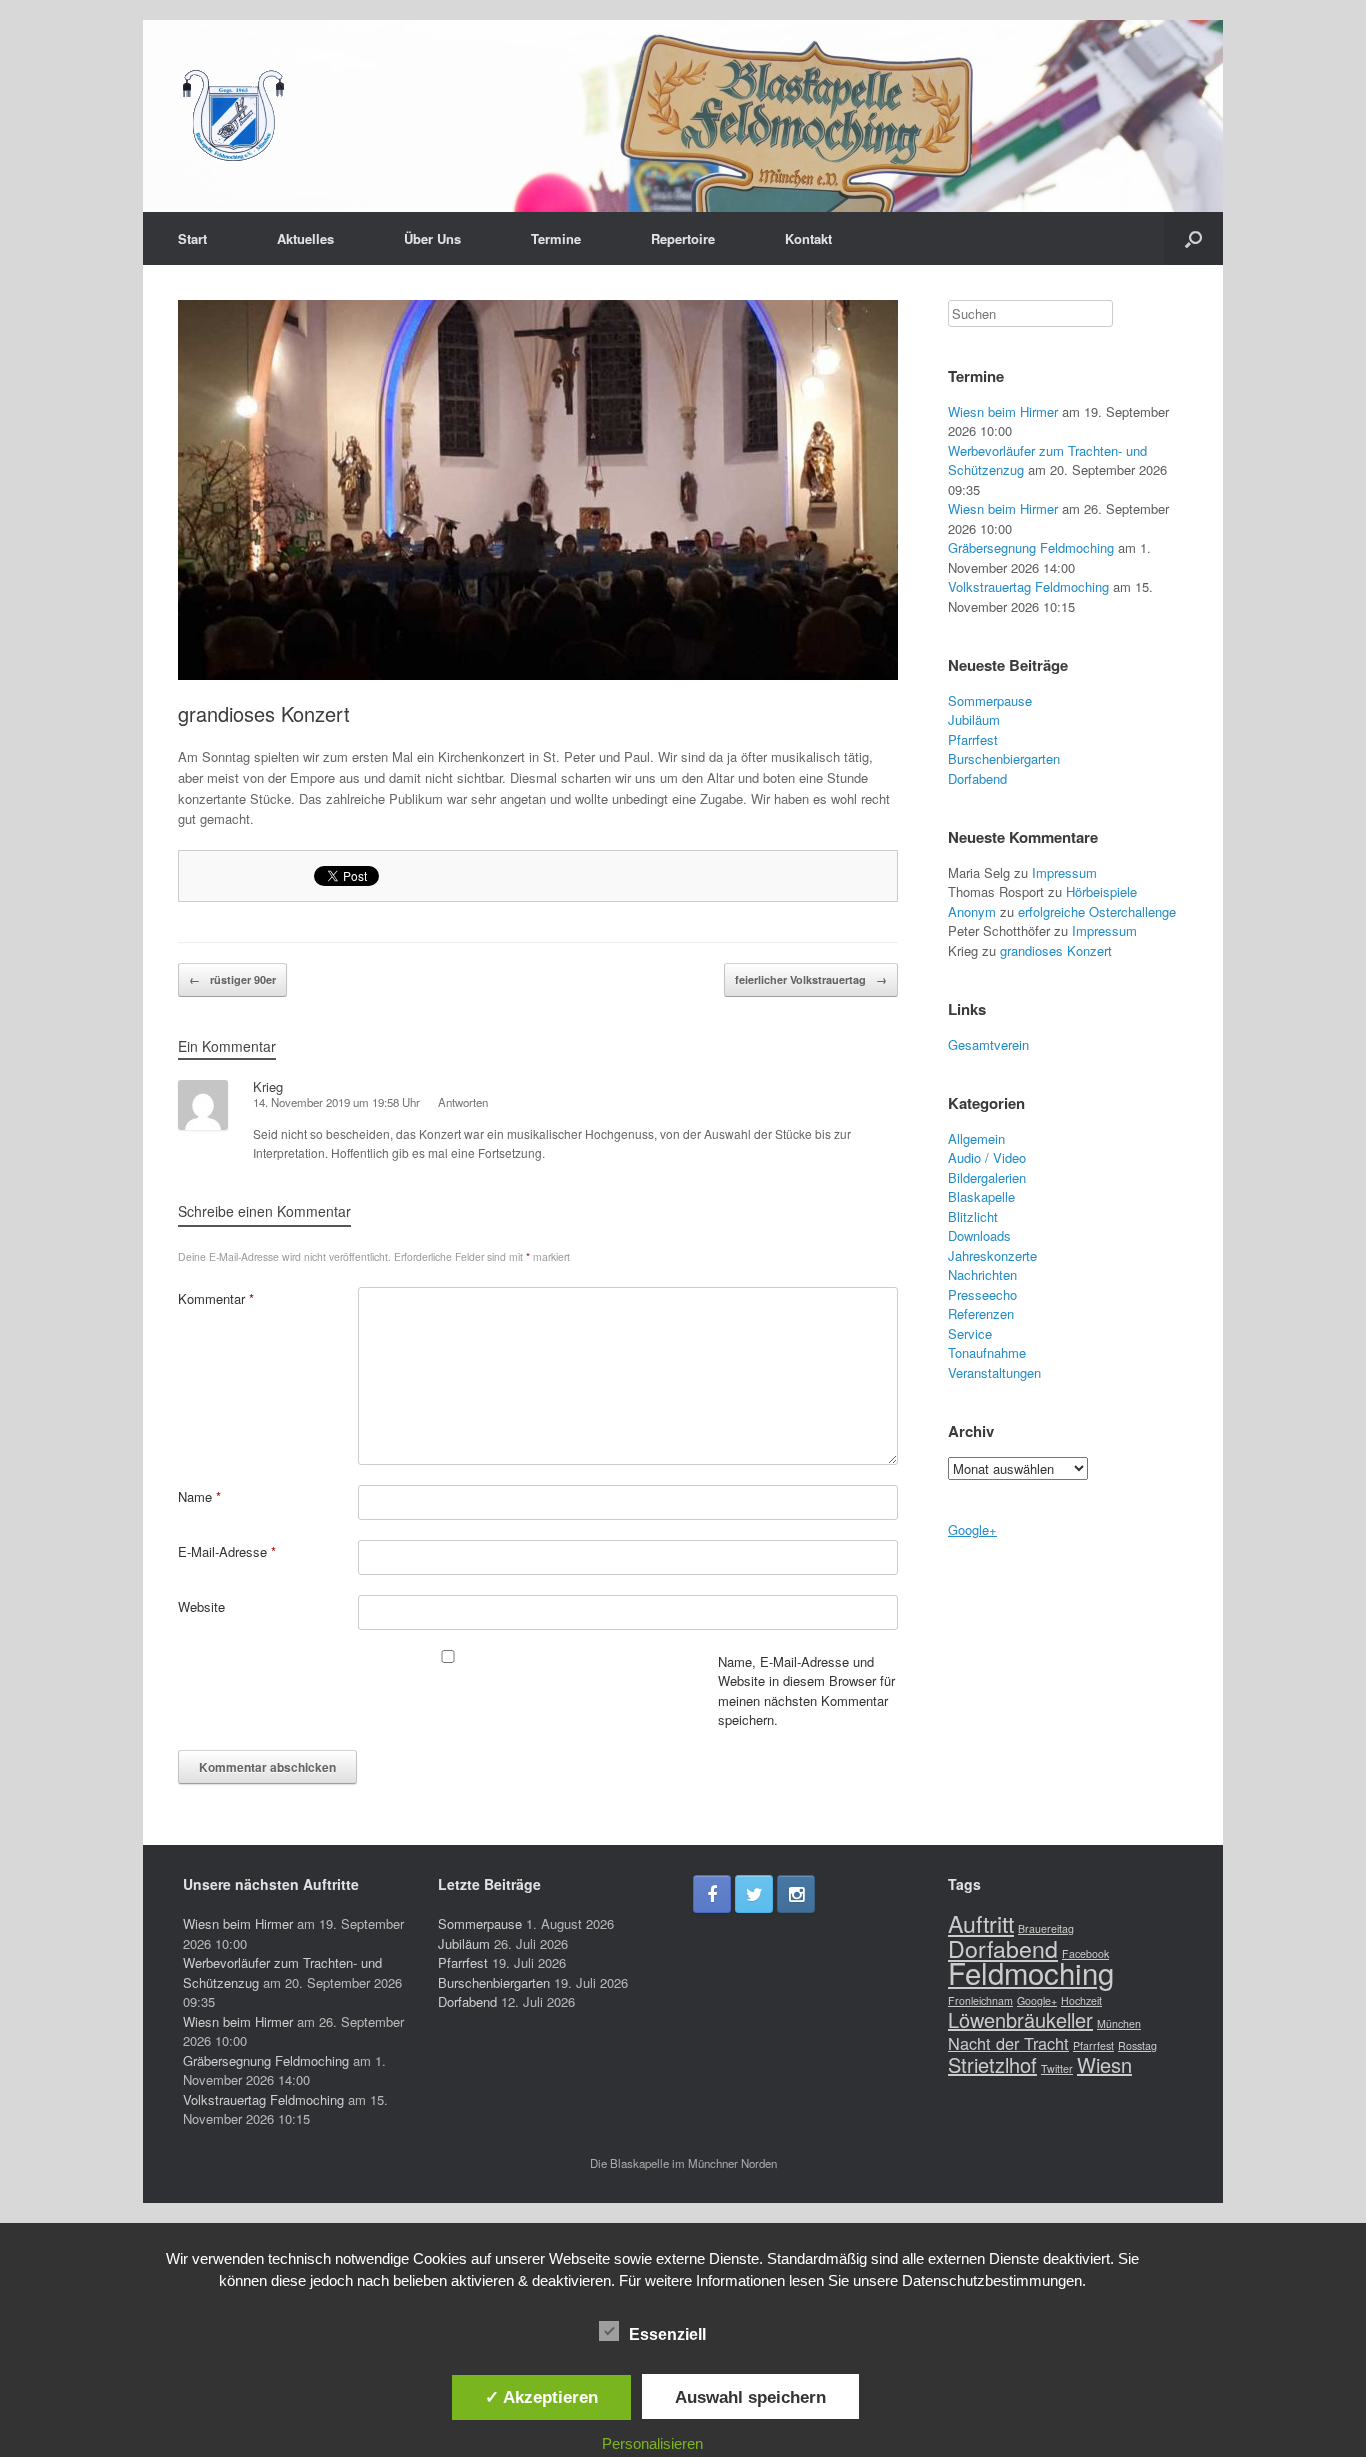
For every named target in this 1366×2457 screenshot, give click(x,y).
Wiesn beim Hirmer (1003, 411)
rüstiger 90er (232, 979)
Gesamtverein (988, 1044)
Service (970, 1333)
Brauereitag (1046, 1928)
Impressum (1064, 872)
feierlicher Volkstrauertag (811, 979)
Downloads (979, 1235)
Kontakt (808, 238)
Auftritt (981, 1923)
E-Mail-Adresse (227, 1551)
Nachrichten (982, 1274)
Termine (556, 238)
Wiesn (1104, 2064)
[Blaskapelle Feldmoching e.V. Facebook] (712, 1894)
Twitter (1057, 2068)
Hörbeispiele (1101, 891)
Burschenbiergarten (1004, 758)
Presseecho (982, 1294)
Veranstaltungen (994, 1372)
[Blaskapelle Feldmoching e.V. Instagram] (796, 1894)
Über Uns (432, 238)
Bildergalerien (987, 1177)
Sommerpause (990, 700)
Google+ (972, 1529)
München (1119, 2023)
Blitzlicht (973, 1216)
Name (199, 1496)
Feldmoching (1031, 1972)
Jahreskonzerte (992, 1255)
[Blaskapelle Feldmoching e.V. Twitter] (754, 1894)
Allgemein (976, 1138)
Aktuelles (305, 238)
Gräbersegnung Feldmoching (1031, 547)
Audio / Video (987, 1157)
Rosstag (1137, 2045)
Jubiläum (974, 719)
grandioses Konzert (264, 713)
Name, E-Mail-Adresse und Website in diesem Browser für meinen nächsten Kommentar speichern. (806, 1691)
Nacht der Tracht (1008, 2043)
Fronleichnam (980, 2000)
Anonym (972, 911)
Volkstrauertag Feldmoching (1028, 586)
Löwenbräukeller (1020, 2019)
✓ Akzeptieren (541, 2397)
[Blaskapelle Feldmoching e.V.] (233, 116)
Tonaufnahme (987, 1352)
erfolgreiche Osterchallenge (1097, 911)
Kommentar (216, 1298)
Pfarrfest (973, 739)
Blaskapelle (981, 1196)
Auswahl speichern (750, 2397)
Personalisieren (652, 2443)
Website (201, 1606)
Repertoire (683, 238)
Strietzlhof (992, 2064)
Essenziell (667, 2334)
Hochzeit (1081, 2000)
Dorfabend (977, 778)
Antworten (463, 1102)
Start (192, 238)
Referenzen (981, 1313)
